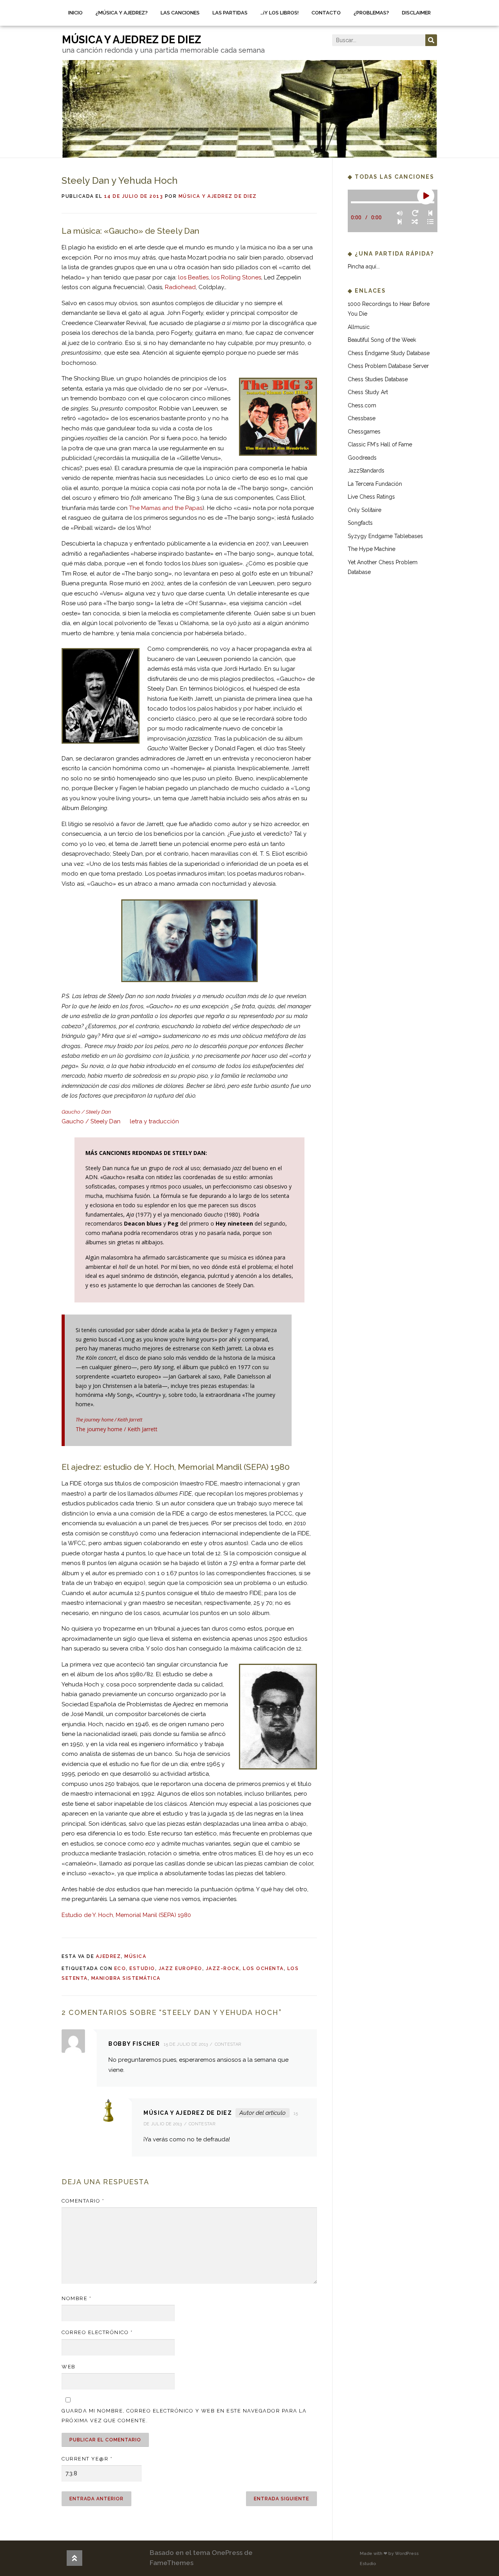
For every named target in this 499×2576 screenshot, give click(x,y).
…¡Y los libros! (280, 13)
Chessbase (362, 418)
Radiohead (180, 287)
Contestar (228, 2044)
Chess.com (362, 405)
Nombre (76, 2298)
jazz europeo (180, 1968)
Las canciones (180, 13)
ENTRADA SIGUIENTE (281, 2499)
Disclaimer (416, 13)
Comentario (83, 2201)
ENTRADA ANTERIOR (96, 2499)
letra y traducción (154, 1121)
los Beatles (193, 277)
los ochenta (263, 1968)
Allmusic (359, 327)
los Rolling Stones (236, 277)
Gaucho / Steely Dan (91, 1121)
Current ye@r (87, 2459)
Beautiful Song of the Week (382, 340)
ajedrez (109, 1956)
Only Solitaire (365, 510)
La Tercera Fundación (375, 484)
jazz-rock (223, 1968)
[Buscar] (431, 40)
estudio (142, 1968)
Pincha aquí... (364, 266)
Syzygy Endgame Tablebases (385, 536)
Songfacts (360, 523)
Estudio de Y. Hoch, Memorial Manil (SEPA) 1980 (126, 1915)
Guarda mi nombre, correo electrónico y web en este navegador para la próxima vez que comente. (184, 2416)
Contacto (326, 13)
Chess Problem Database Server (388, 366)
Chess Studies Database (378, 379)
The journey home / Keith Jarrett (117, 1429)
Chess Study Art (368, 392)
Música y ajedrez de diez (218, 196)
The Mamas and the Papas (166, 508)
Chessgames (364, 432)
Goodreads (362, 458)
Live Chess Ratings (371, 497)
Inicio (75, 13)
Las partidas (230, 13)
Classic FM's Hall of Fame (380, 444)
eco (120, 1968)
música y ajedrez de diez (132, 40)
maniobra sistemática (126, 1978)
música (135, 1956)
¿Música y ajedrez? (122, 13)
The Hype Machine (372, 549)
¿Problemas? (371, 13)
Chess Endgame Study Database (389, 353)
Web (69, 2367)
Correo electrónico (97, 2332)
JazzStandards (366, 471)
